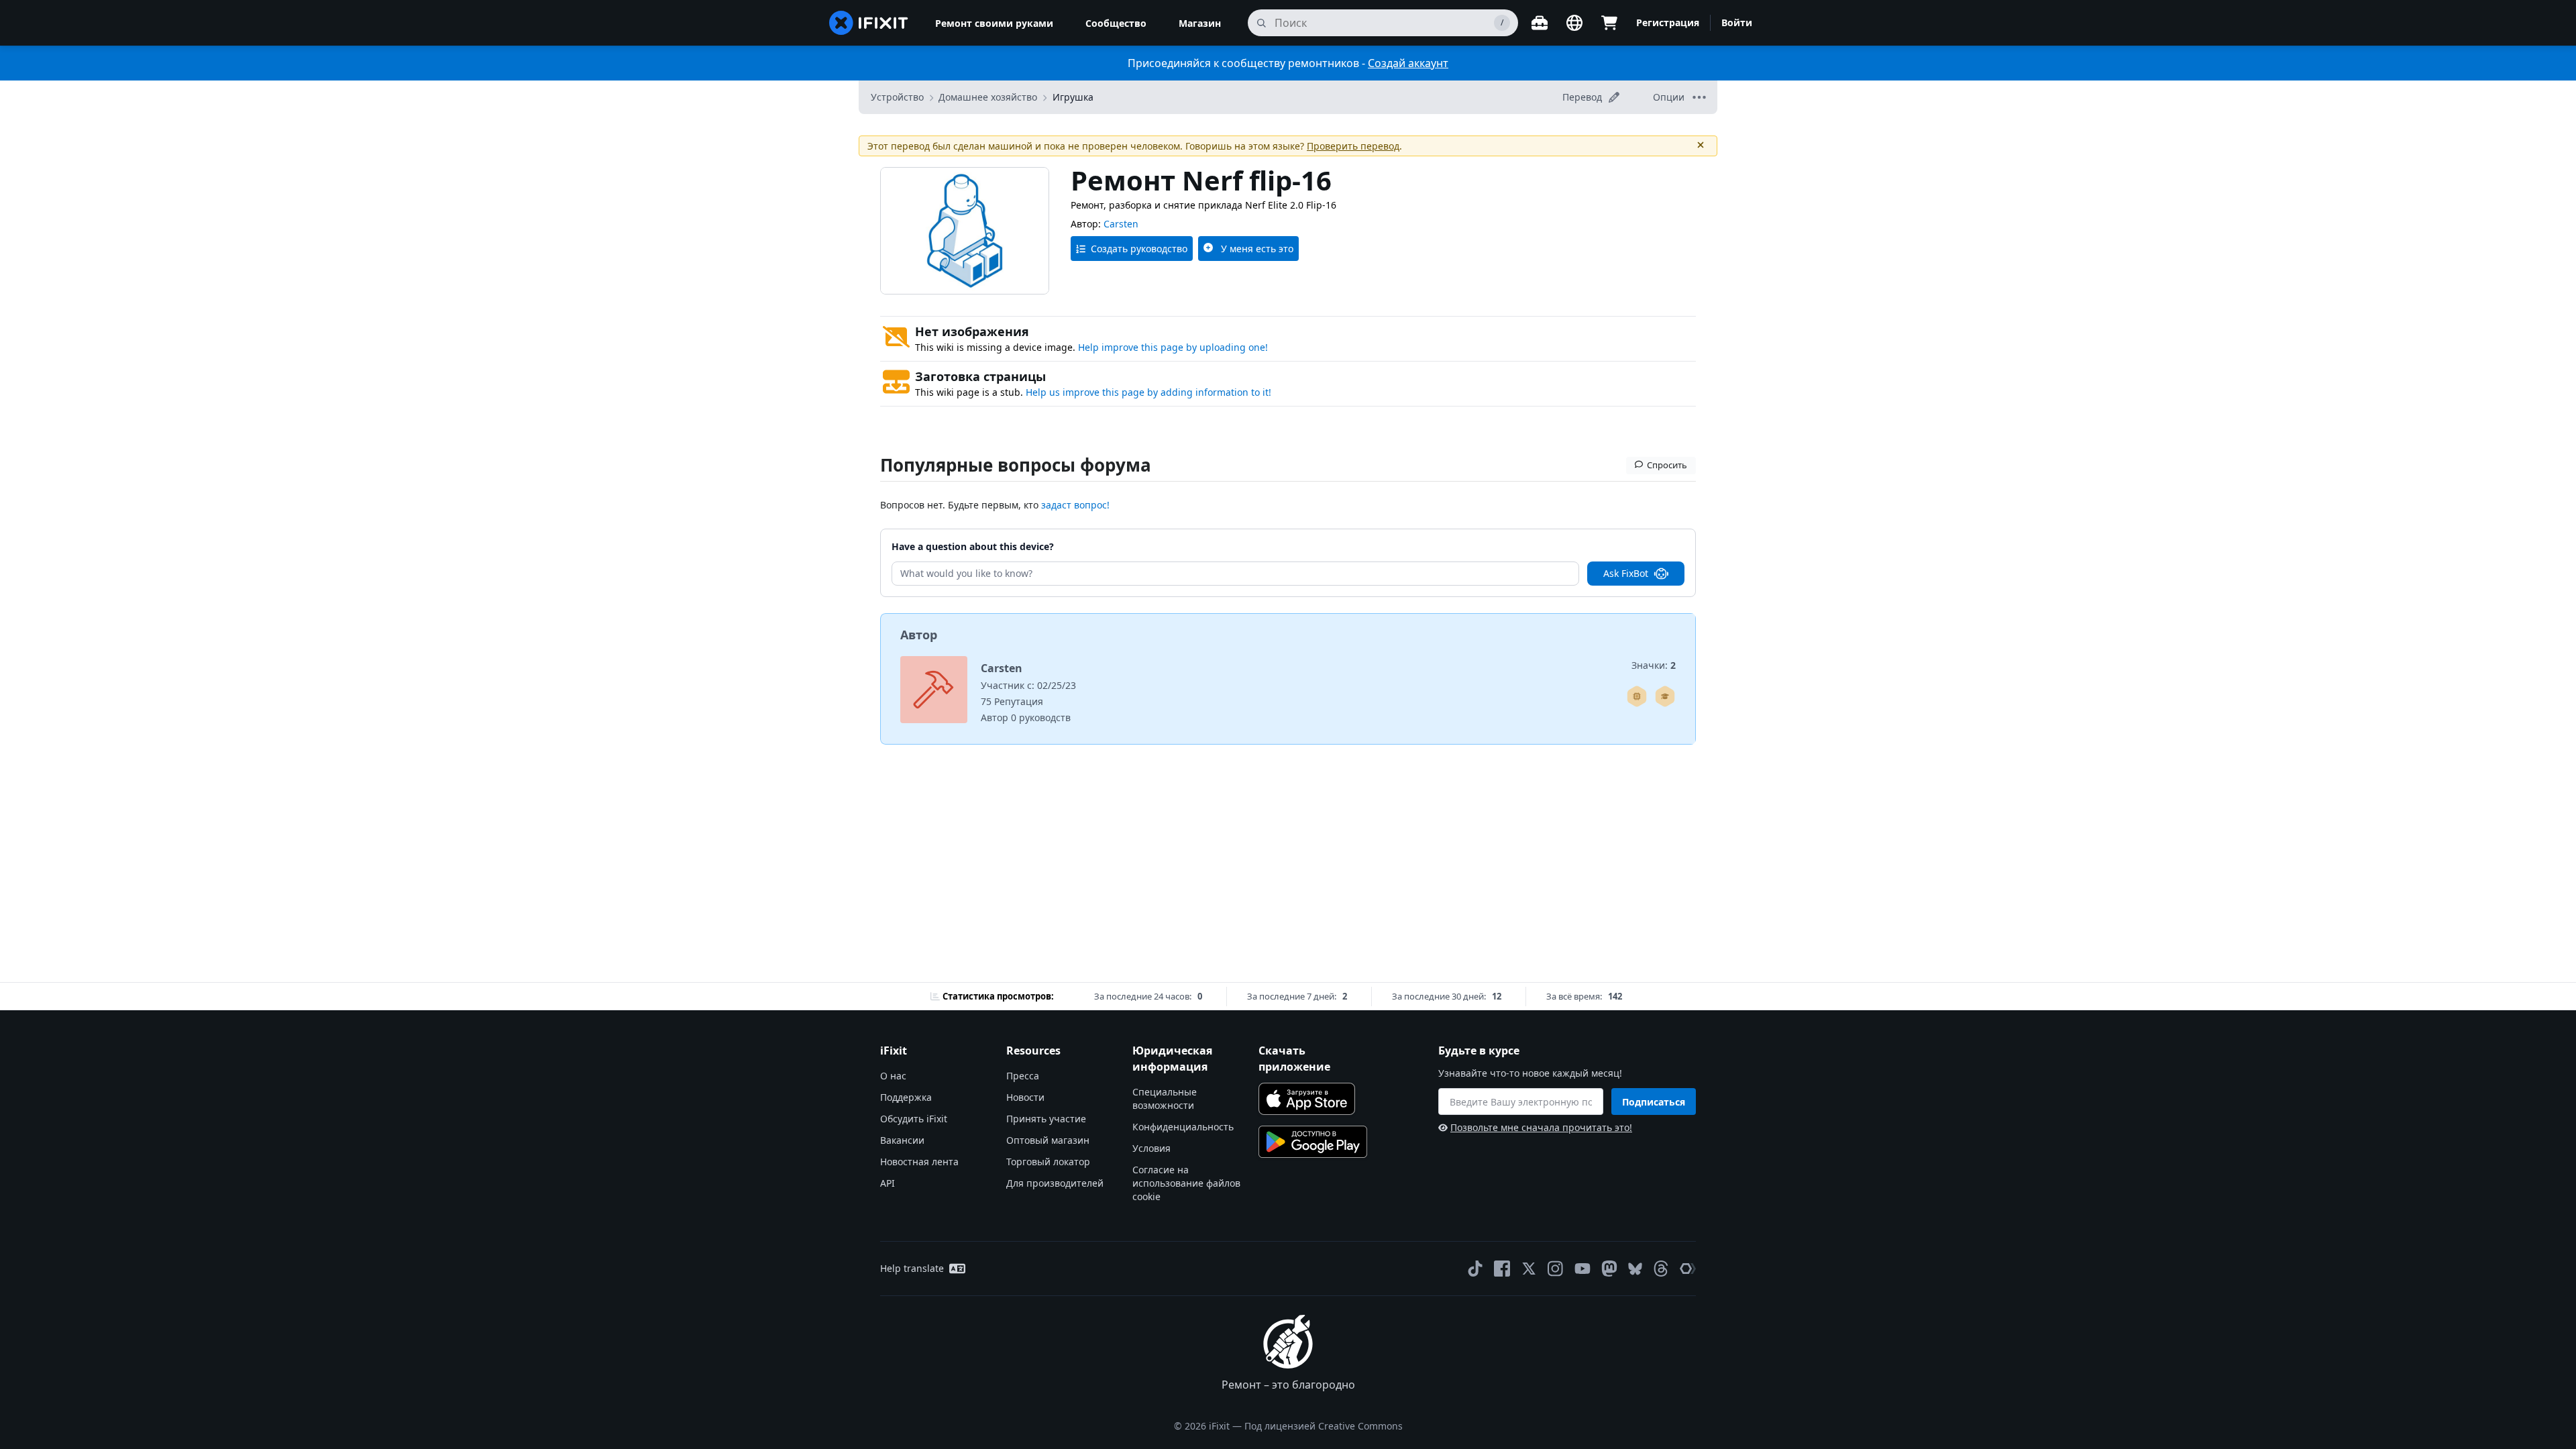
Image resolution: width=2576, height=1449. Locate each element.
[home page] (869, 23)
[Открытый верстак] (1540, 23)
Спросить (1667, 465)
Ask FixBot (1626, 573)
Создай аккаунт (1408, 63)
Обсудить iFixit (914, 1119)
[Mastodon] (1609, 1269)
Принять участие (1046, 1119)
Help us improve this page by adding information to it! (1148, 392)
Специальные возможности (1165, 1098)
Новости (1025, 1097)
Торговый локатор (1048, 1162)
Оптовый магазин (1048, 1140)
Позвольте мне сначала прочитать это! (1541, 1127)
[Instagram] (1556, 1269)
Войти (1737, 22)
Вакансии (902, 1140)
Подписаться (1654, 1102)
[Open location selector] (1574, 23)
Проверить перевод (1353, 146)
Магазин (1200, 23)
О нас (893, 1076)
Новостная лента (919, 1162)
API (888, 1183)
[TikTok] (1475, 1269)
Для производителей (1055, 1183)
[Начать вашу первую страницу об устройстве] (1637, 696)
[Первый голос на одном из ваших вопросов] (1665, 696)
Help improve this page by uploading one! (1173, 347)
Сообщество (1116, 23)
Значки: (1654, 665)
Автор (919, 635)
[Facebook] (1502, 1269)
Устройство (897, 97)
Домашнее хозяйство (988, 97)
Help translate (912, 1268)
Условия (1151, 1148)
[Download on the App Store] (1307, 1099)
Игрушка (1073, 97)
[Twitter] (1529, 1269)
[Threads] (1661, 1269)
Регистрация (1668, 22)
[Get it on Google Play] (1313, 1142)
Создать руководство (1139, 249)
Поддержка (906, 1097)
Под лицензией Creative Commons (1324, 1426)
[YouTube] (1582, 1269)
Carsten (1121, 224)
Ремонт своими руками (994, 23)
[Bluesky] (1635, 1269)
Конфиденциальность (1183, 1127)
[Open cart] (1609, 23)
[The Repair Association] (1688, 1269)
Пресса (1023, 1076)
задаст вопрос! (1075, 505)
